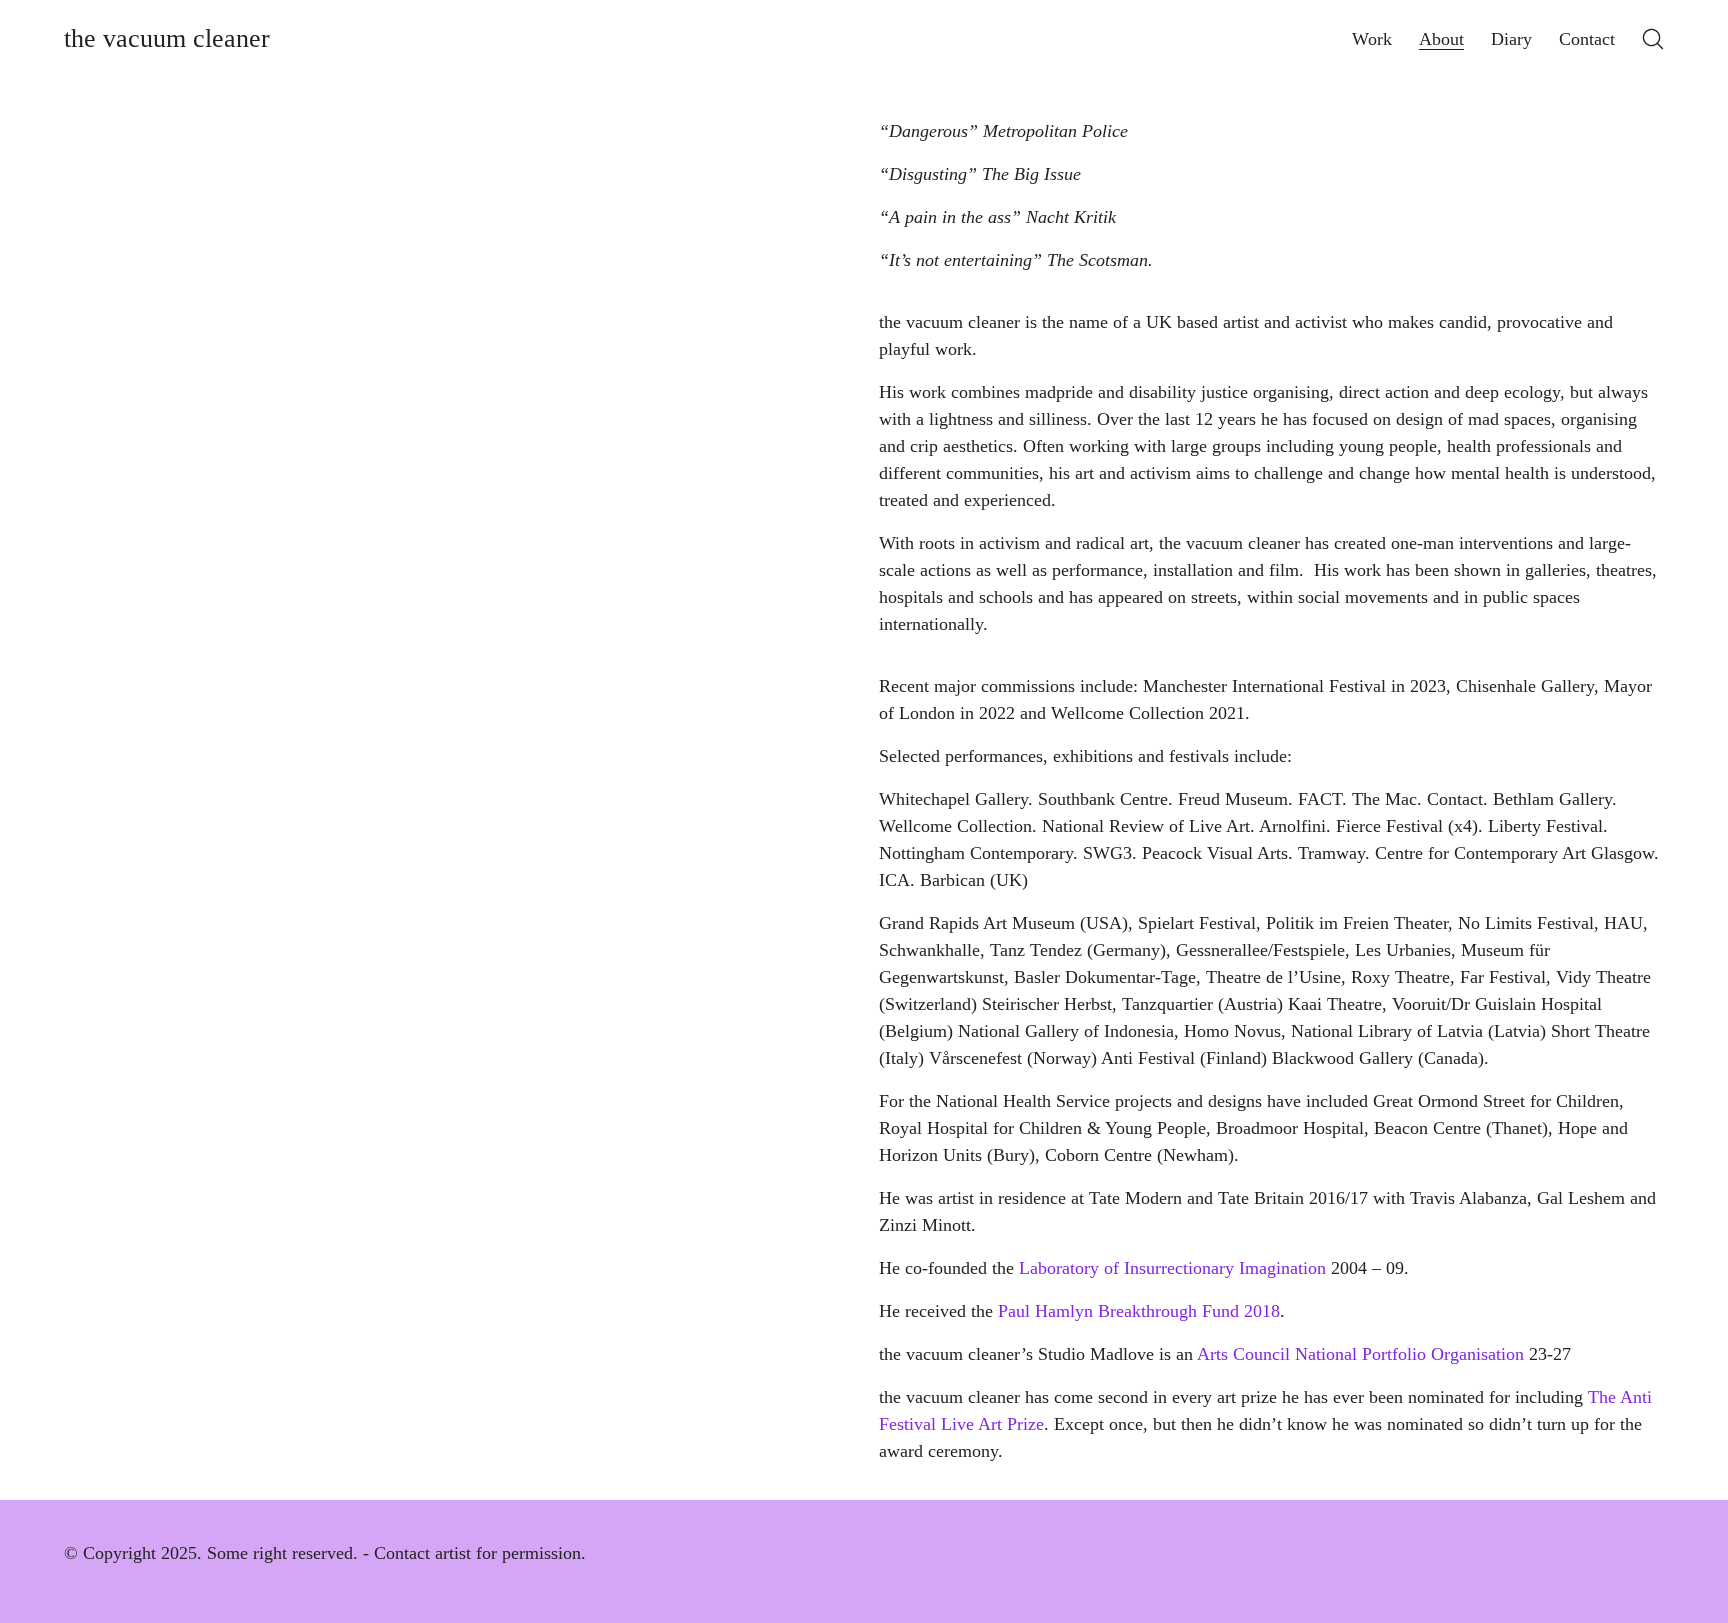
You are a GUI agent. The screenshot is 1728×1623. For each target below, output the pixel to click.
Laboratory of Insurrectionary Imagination (1172, 1268)
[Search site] (1653, 39)
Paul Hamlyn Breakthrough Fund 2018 (1139, 1311)
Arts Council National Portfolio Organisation (1360, 1354)
